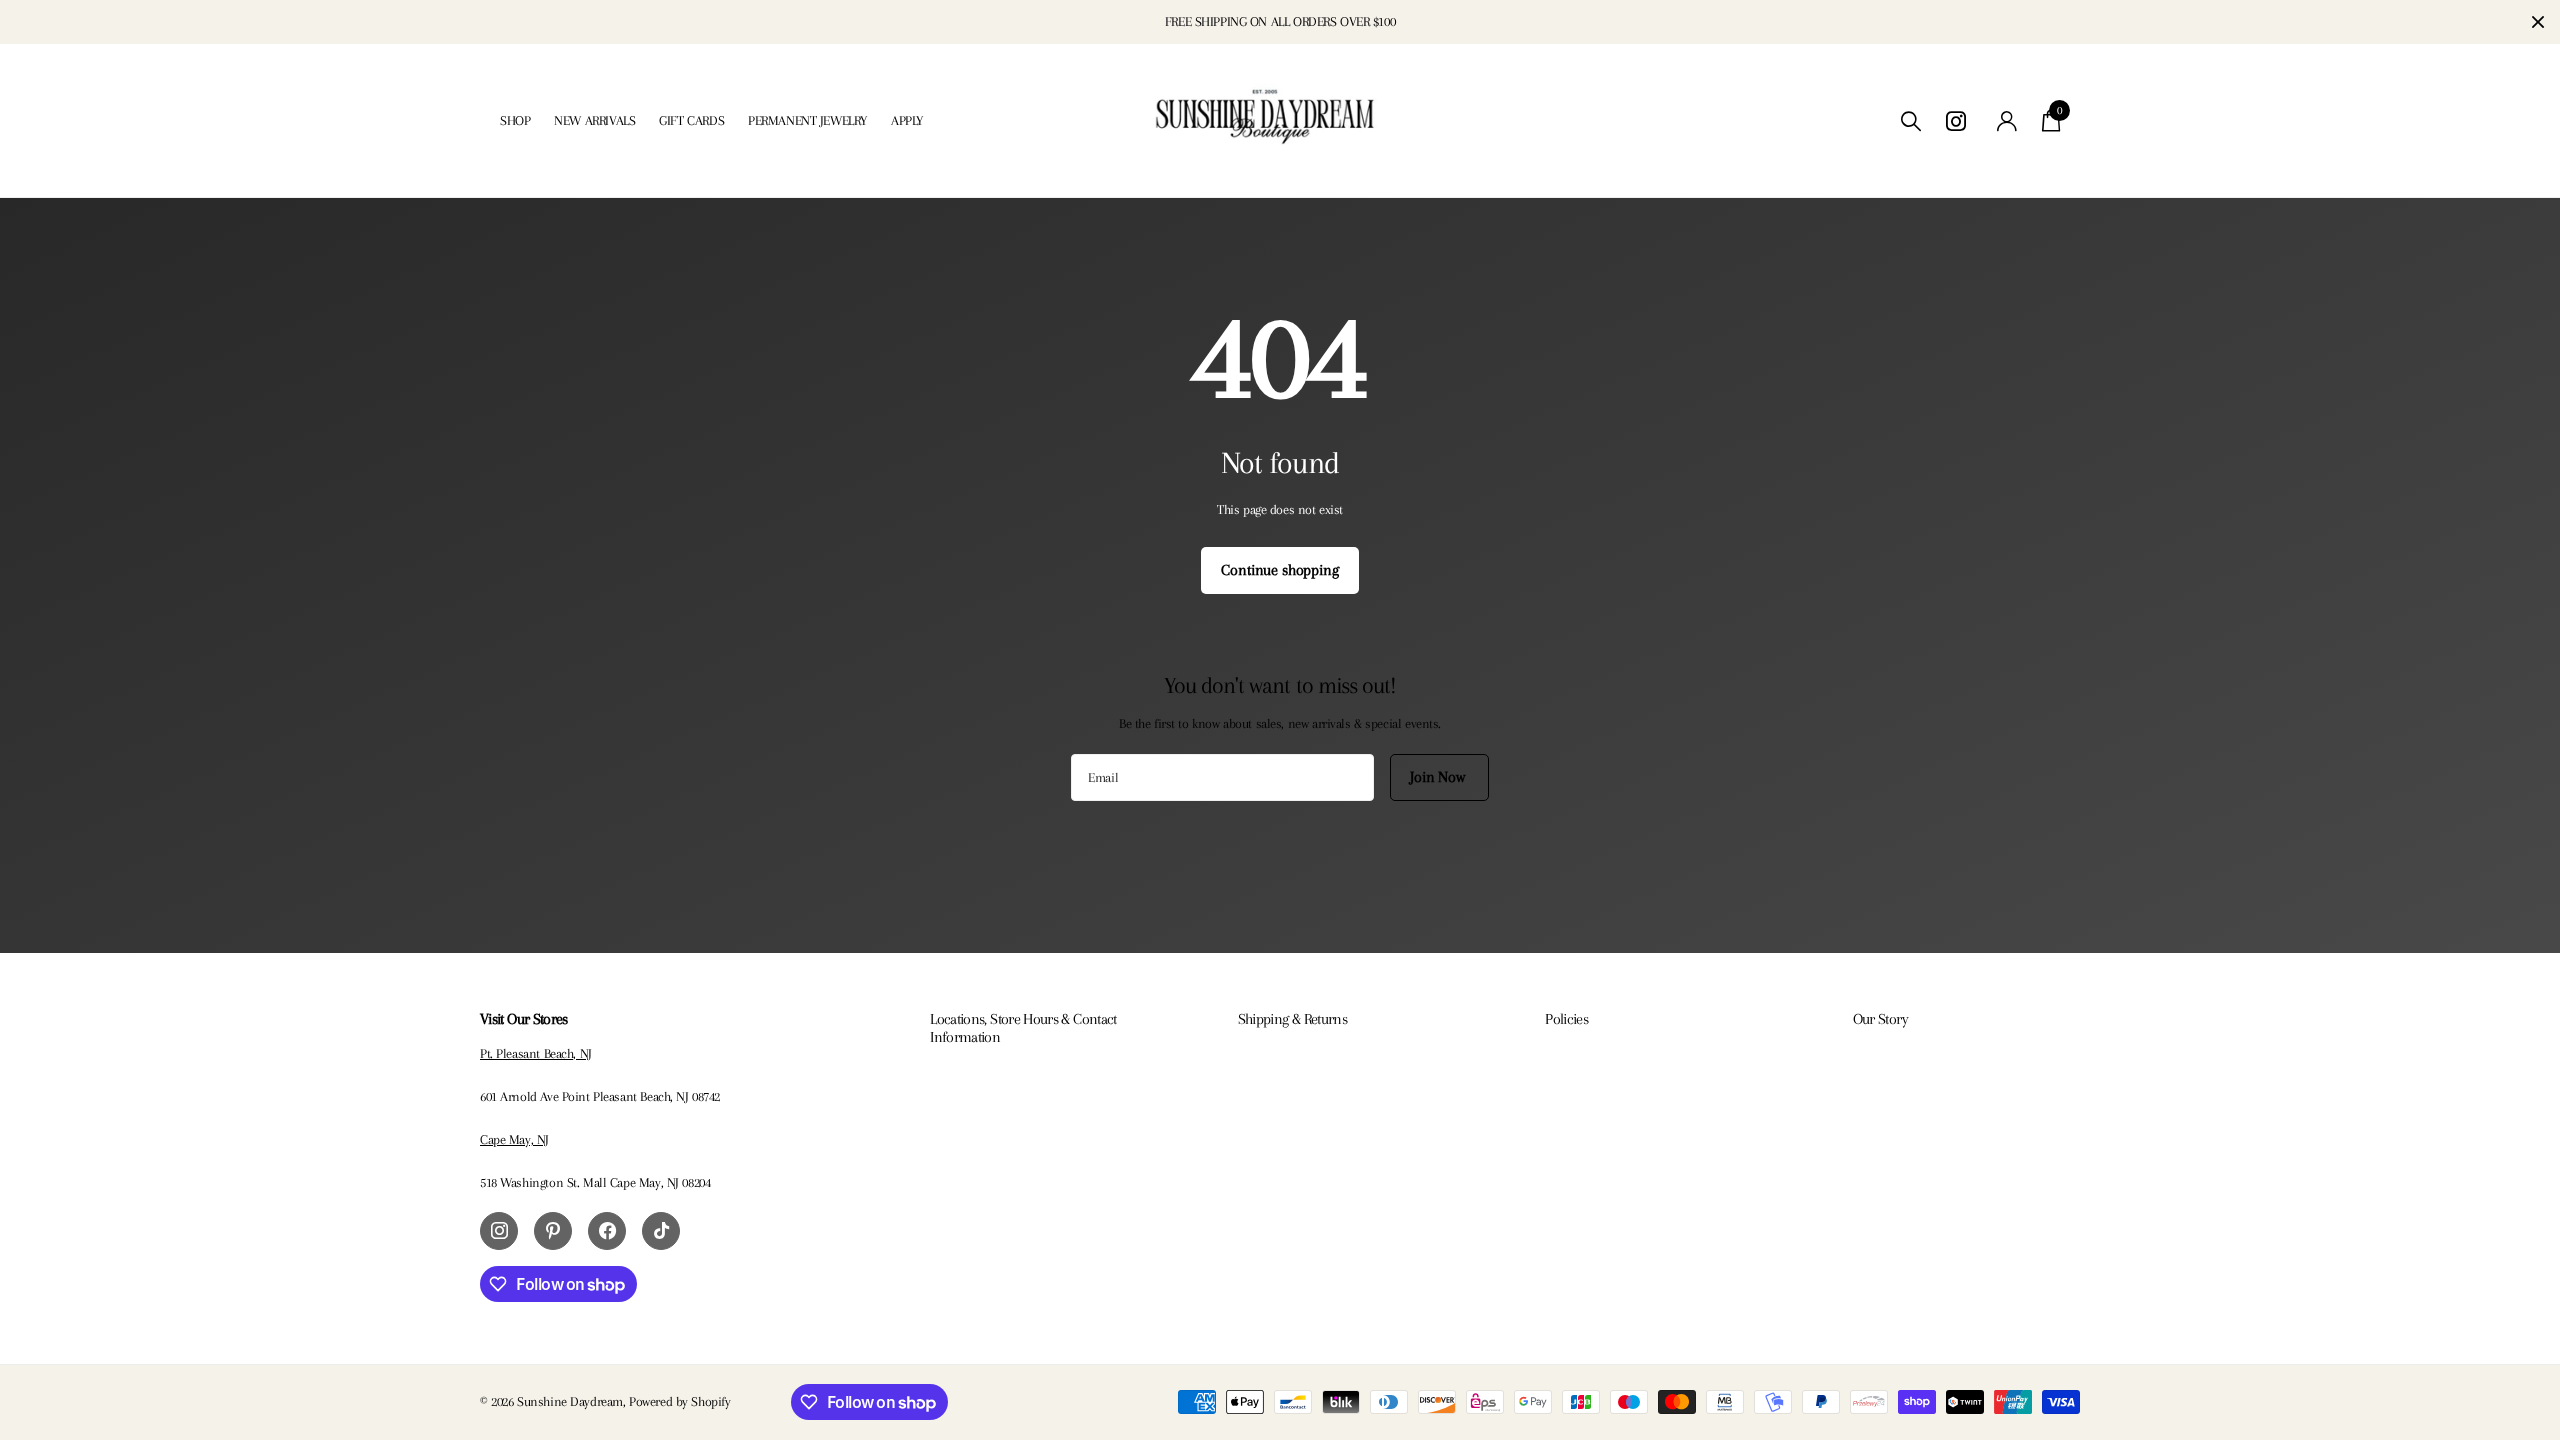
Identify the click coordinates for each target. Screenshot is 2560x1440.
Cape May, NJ (514, 1139)
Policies (1566, 1019)
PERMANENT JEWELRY (807, 120)
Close (2538, 22)
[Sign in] (2007, 121)
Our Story (1880, 1019)
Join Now (1439, 777)
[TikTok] (661, 1231)
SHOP (515, 120)
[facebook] (607, 1231)
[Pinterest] (553, 1231)
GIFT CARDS (691, 120)
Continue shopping (1279, 570)
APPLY (907, 120)
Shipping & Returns (1292, 1019)
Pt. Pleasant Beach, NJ (536, 1053)
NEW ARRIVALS (594, 120)
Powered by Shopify (679, 1401)
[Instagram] (499, 1231)
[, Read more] (1959, 121)
